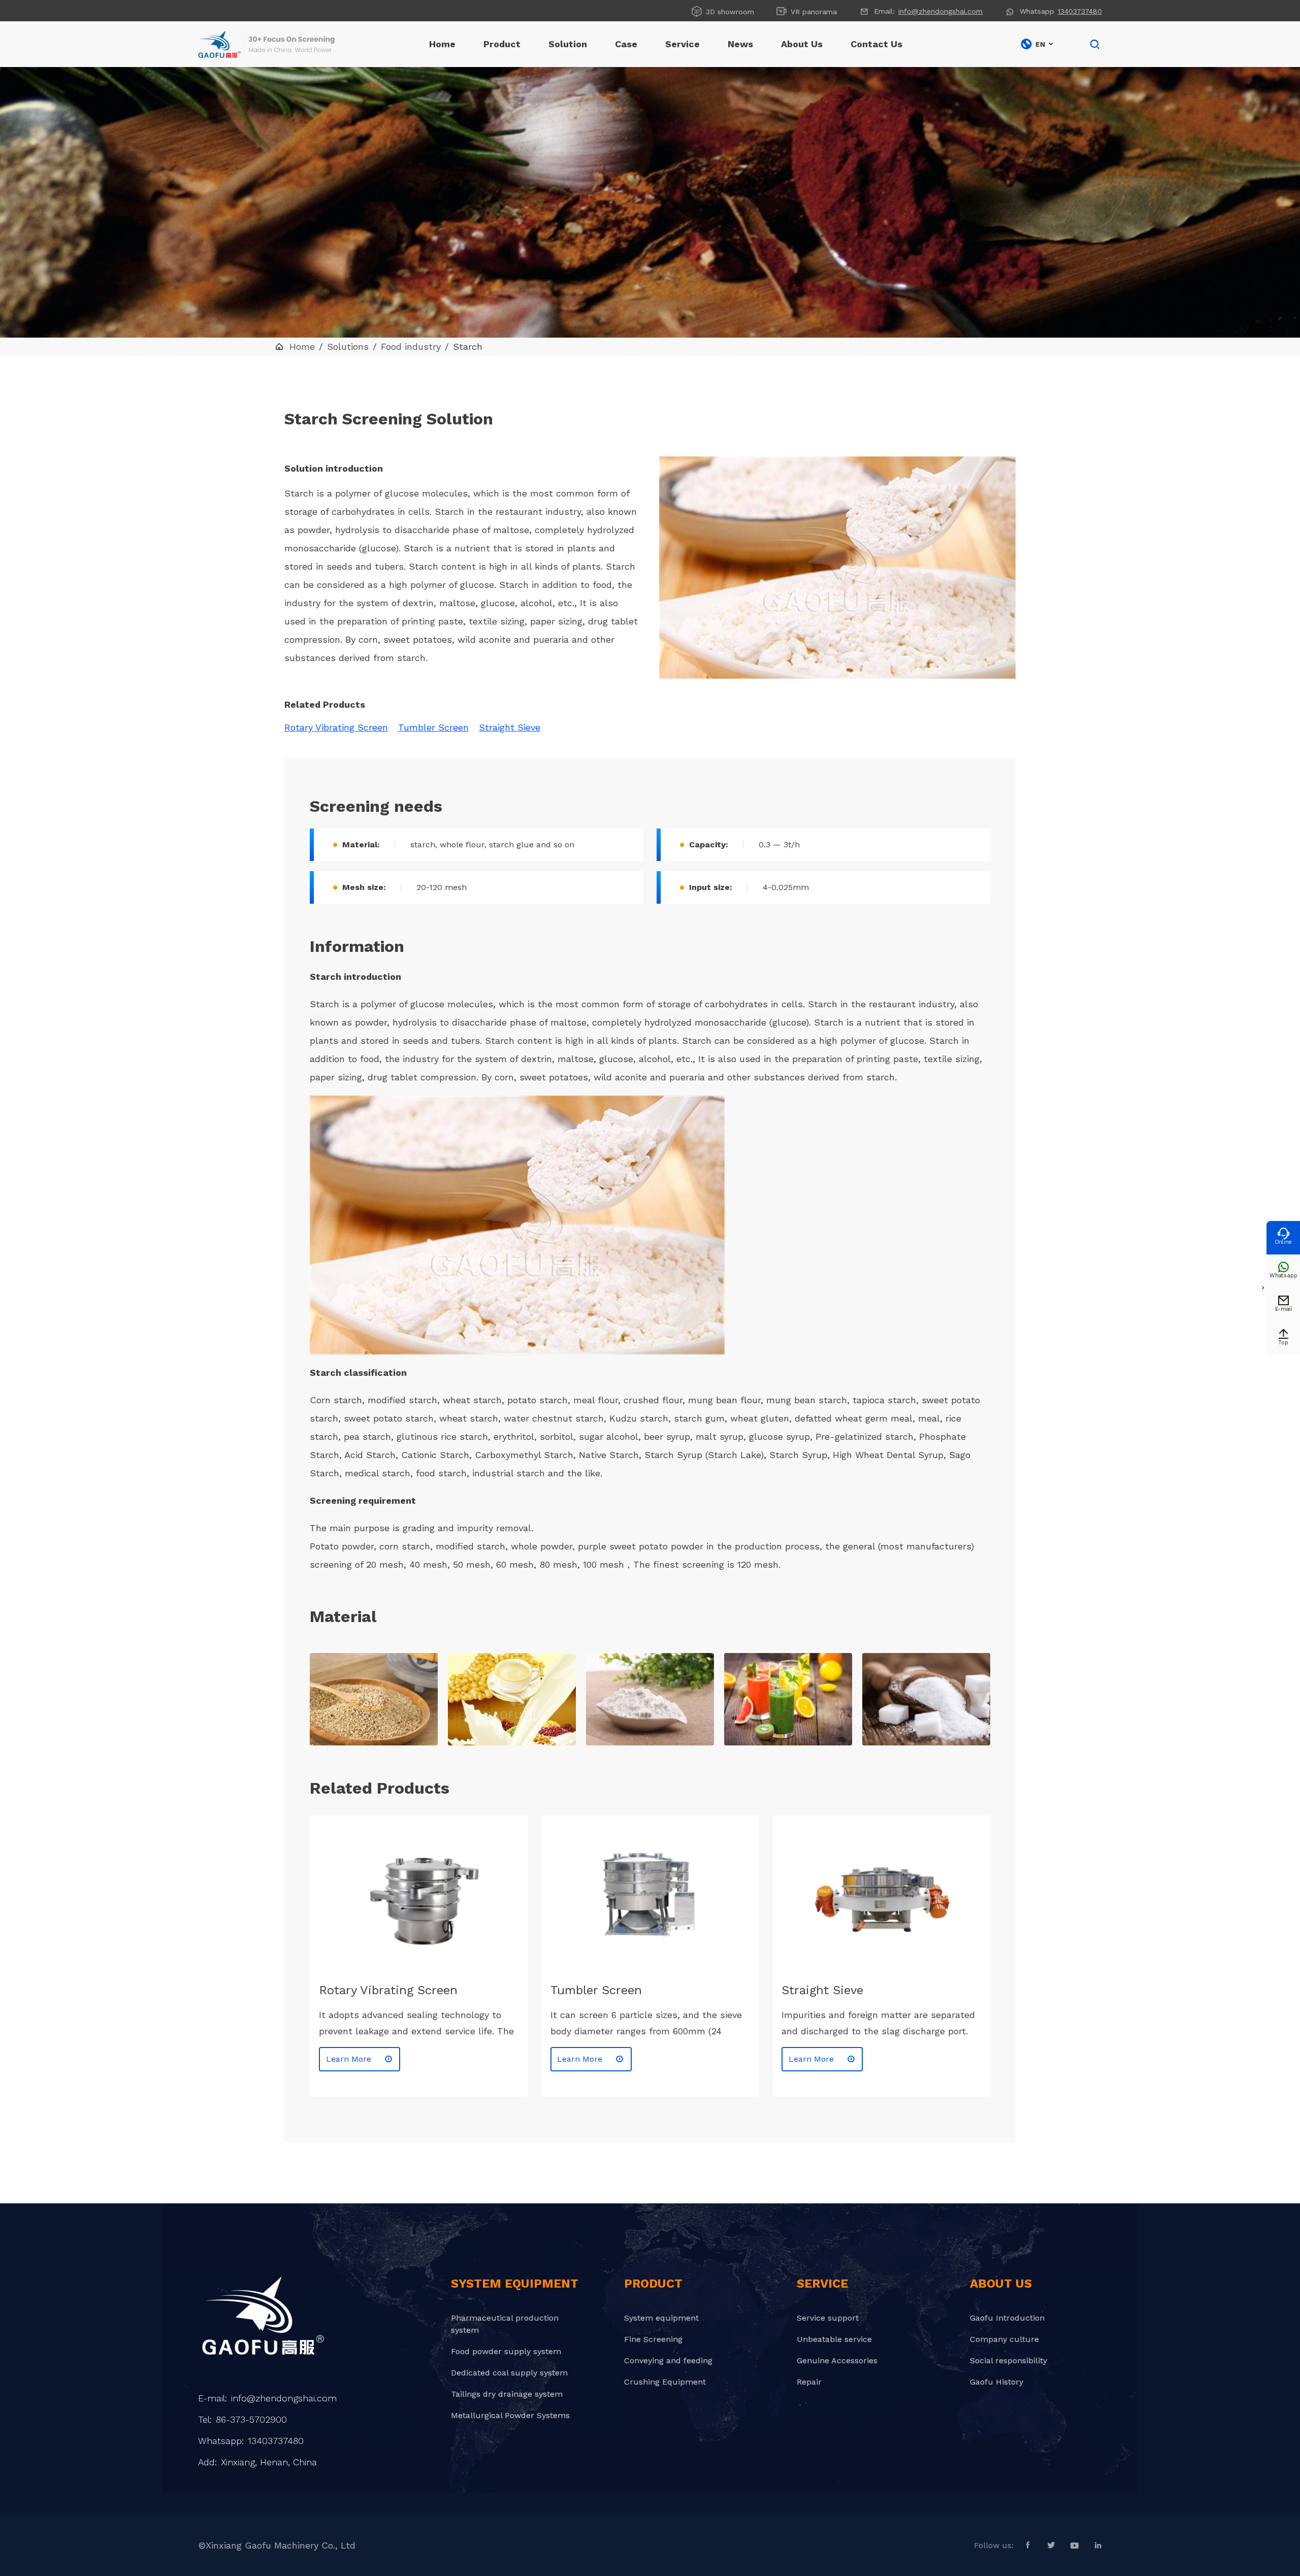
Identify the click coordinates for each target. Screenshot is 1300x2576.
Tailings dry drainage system (507, 2394)
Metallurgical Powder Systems (510, 2415)
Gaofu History (997, 2382)
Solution (568, 44)
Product (502, 44)
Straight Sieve (510, 727)
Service (682, 44)
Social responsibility (1009, 2360)
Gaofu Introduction (1007, 2318)
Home (442, 44)
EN (1037, 44)
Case (626, 44)
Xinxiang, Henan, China (269, 2462)
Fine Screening (653, 2339)
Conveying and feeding (668, 2360)
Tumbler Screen (433, 727)
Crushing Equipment (665, 2382)
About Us (802, 44)
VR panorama (806, 11)
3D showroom (722, 11)
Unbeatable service (834, 2339)
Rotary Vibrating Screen (336, 727)
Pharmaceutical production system (505, 2324)
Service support (828, 2318)
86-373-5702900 (251, 2419)
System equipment (661, 2318)
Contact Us (876, 44)
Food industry (411, 346)
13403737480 (1080, 11)
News (740, 44)
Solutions (348, 346)
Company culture (1004, 2339)
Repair (809, 2382)
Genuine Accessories (837, 2360)
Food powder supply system (506, 2351)
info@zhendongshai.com (940, 11)
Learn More (360, 2059)
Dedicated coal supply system (509, 2373)
